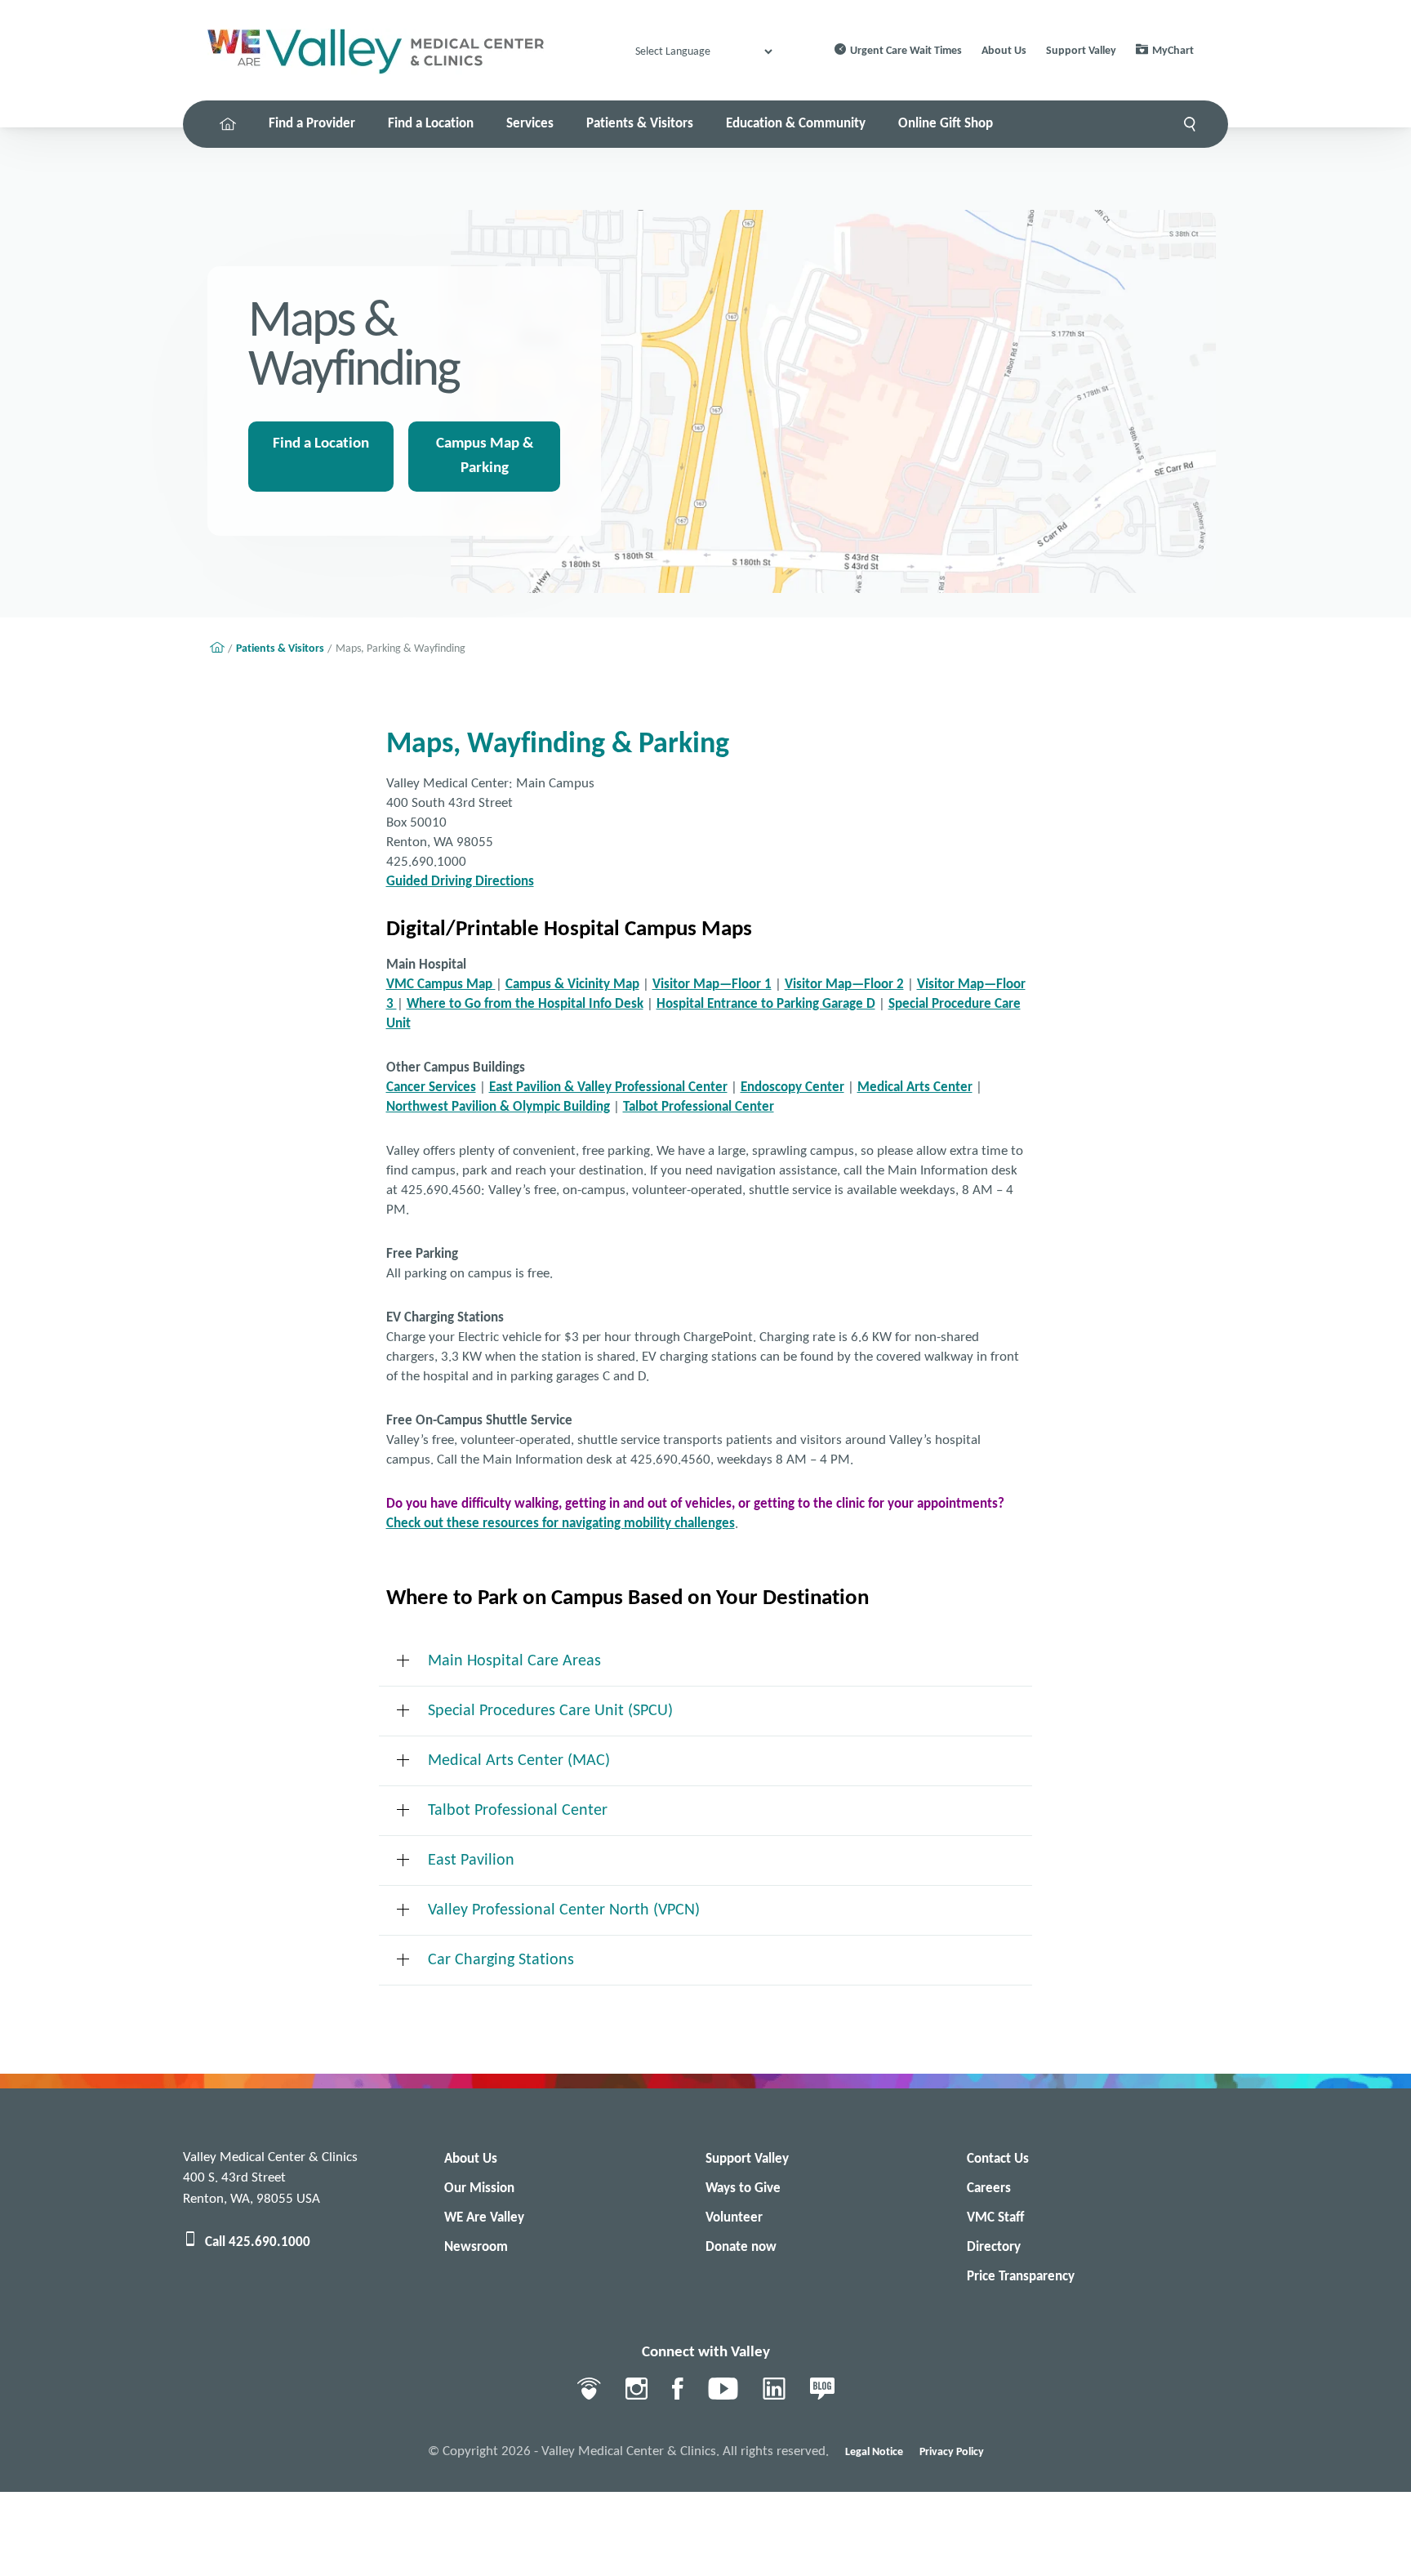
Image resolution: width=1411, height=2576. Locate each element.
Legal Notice (874, 2452)
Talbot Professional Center (699, 1107)
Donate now (741, 2247)
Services (530, 124)
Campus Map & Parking (485, 456)
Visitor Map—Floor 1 (712, 985)
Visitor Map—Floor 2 (844, 985)
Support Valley (1081, 51)
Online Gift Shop (946, 124)
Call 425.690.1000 (258, 2242)
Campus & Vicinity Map (572, 985)
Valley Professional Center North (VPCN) (564, 1910)
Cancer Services (431, 1087)
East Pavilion (471, 1861)
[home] (228, 124)
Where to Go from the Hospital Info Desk (525, 1004)
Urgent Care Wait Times (906, 51)
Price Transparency (1021, 2277)
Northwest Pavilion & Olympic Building (498, 1107)
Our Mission (479, 2188)
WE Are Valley (484, 2218)
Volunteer (734, 2218)
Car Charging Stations (501, 1960)
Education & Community (796, 124)
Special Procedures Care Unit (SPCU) (550, 1711)
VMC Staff (995, 2218)
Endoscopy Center (792, 1087)
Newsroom (476, 2247)
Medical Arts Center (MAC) (519, 1761)
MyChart (1173, 51)
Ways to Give (743, 2188)
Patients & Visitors (640, 124)
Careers (989, 2188)
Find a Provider (312, 124)
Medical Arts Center (915, 1087)
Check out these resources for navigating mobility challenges (561, 1524)
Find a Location (431, 124)
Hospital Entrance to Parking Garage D (766, 1004)
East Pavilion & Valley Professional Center (608, 1087)
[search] (1190, 124)
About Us (1004, 51)
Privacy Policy (952, 2452)
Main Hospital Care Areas (514, 1661)
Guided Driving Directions (460, 882)
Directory (994, 2247)
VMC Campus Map (441, 985)
